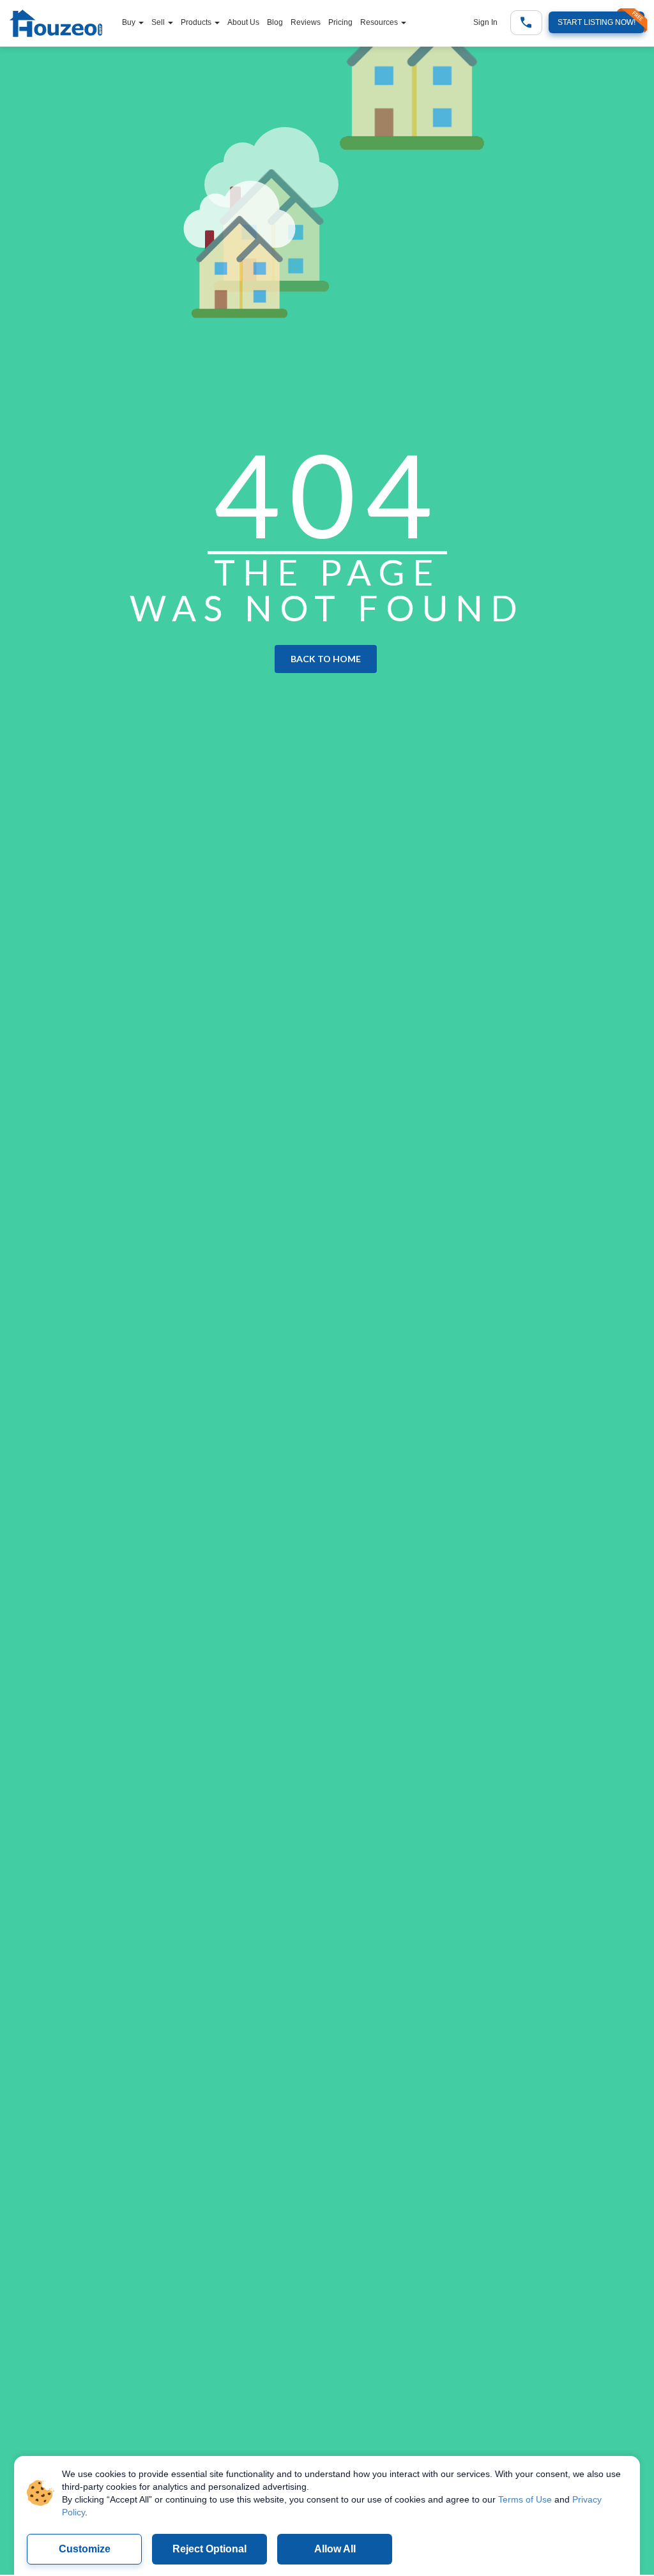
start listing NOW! (597, 22)
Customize (85, 2549)
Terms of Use (525, 2499)
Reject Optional (209, 2549)
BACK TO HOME (326, 659)
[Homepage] (62, 25)
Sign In (485, 22)
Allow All (335, 2549)
